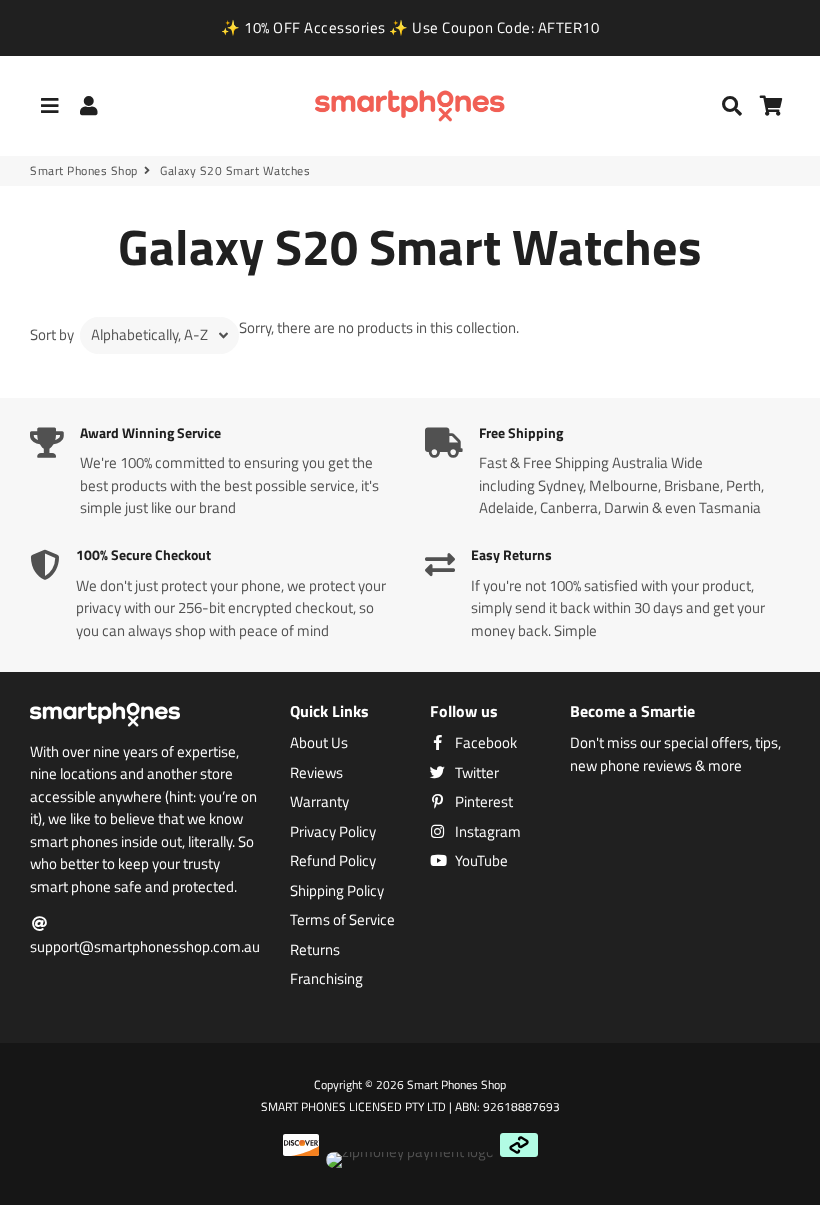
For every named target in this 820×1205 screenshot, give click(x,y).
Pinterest (482, 802)
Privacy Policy (333, 832)
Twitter (475, 773)
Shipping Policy (337, 891)
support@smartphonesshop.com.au (145, 946)
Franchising (326, 979)
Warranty (319, 802)
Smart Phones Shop (84, 171)
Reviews (316, 773)
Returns (315, 950)
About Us (319, 743)
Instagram (486, 832)
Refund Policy (333, 861)
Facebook (484, 743)
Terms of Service (342, 920)
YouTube (480, 861)
